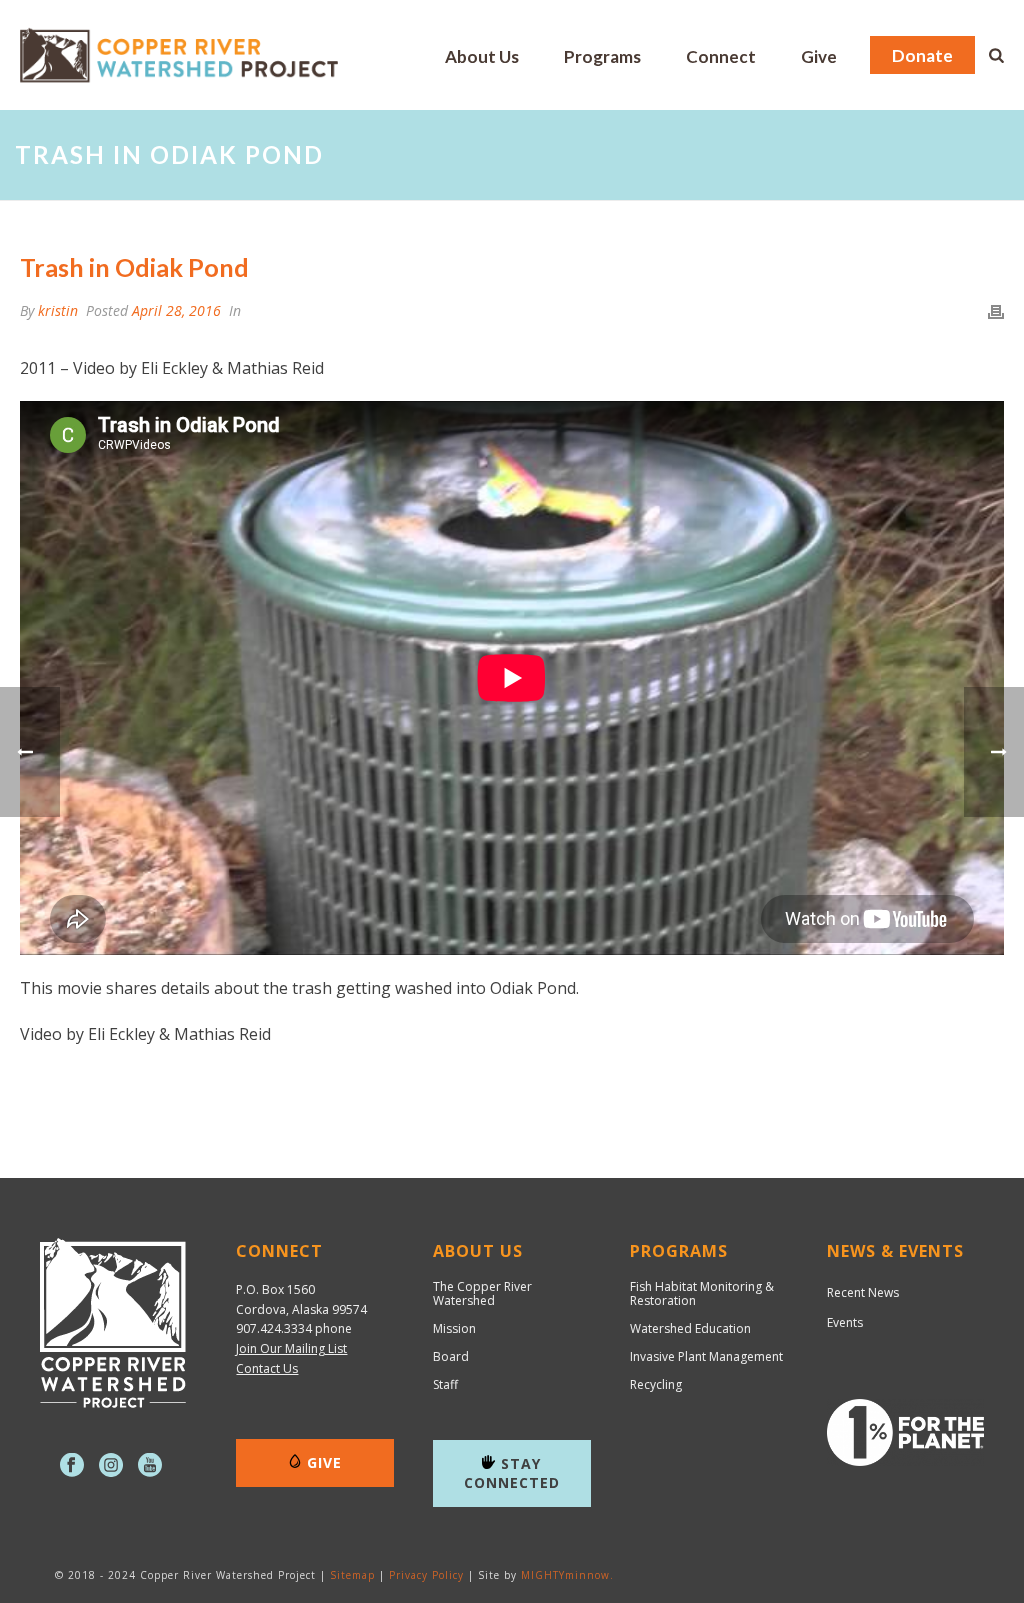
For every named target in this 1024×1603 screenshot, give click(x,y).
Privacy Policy (426, 1575)
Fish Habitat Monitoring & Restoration (702, 1294)
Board (451, 1357)
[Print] (996, 310)
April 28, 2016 (176, 310)
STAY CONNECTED (512, 1473)
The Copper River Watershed (482, 1294)
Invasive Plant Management (706, 1357)
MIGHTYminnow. (567, 1575)
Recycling (656, 1385)
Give (819, 56)
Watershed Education (690, 1329)
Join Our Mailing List (291, 1348)
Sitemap (352, 1575)
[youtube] (150, 1466)
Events (845, 1322)
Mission (454, 1329)
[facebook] (72, 1466)
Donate (922, 55)
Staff (445, 1385)
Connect (721, 56)
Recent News (863, 1292)
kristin (58, 310)
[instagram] (111, 1466)
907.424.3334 (274, 1328)
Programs (602, 56)
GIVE (324, 1462)
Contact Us (267, 1368)
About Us (482, 56)
